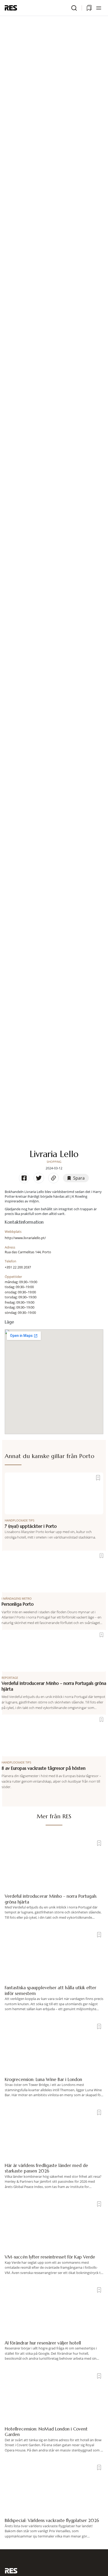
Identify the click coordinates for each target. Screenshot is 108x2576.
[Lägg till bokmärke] (98, 1478)
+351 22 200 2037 (18, 1267)
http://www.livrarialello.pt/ (25, 1238)
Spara (79, 1178)
